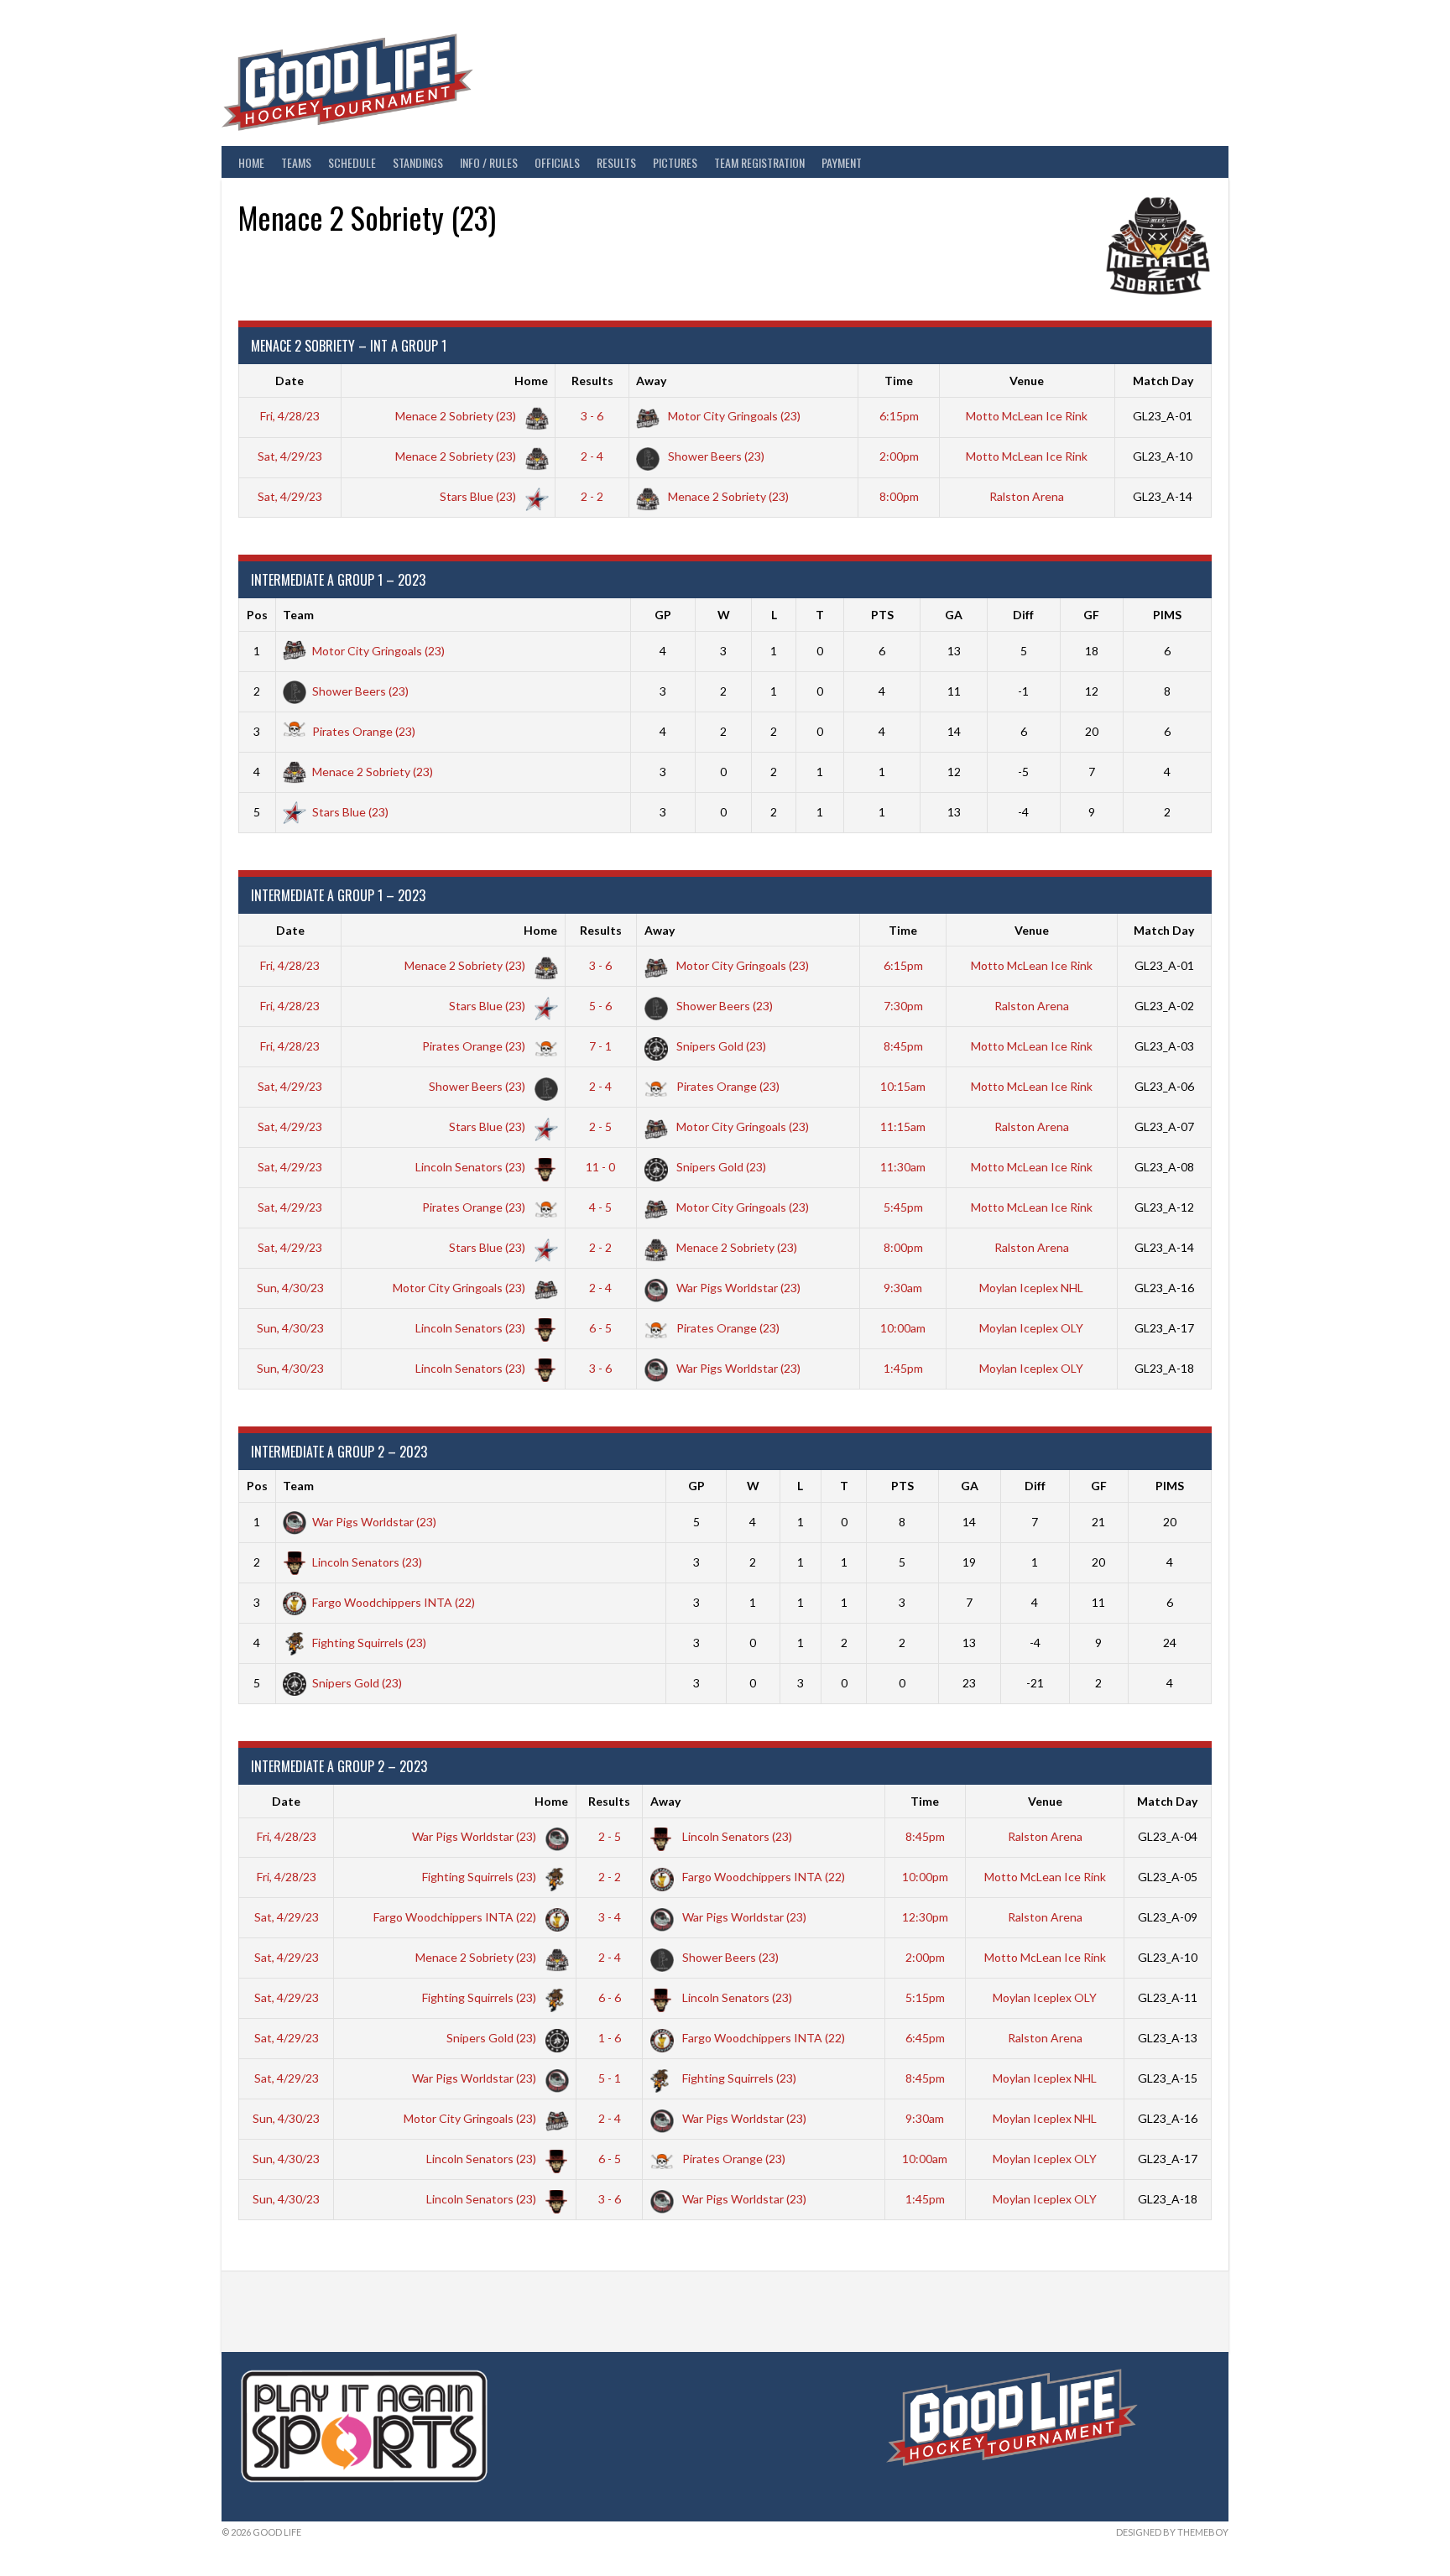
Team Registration (759, 162)
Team (298, 615)
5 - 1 (610, 2078)
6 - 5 (600, 1328)
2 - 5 (600, 1126)
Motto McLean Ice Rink (1027, 416)
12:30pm (925, 1917)
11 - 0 (600, 1167)
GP (663, 615)
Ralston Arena (1027, 496)
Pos (257, 615)
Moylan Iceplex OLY (1031, 1328)
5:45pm (903, 1207)
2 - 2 (592, 496)
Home (251, 162)
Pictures (675, 162)
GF (1091, 615)
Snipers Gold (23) (720, 1046)
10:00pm (925, 1877)
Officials (557, 162)
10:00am (903, 1328)
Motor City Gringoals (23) (733, 416)
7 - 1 (600, 1046)
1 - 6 (610, 2038)
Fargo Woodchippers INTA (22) (394, 1602)
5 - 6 (600, 1006)
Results (616, 162)
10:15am (903, 1086)
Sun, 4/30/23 (290, 1288)
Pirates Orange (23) (364, 731)
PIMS (1167, 615)
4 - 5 (600, 1207)
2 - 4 (592, 456)
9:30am (903, 1288)
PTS (882, 615)
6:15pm (899, 416)
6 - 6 (610, 1997)
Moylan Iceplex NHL (1031, 1288)
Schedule (352, 162)
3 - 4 (610, 1917)
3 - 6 (592, 416)
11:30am (903, 1167)
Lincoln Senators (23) (472, 1167)
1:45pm (903, 1368)
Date (289, 381)
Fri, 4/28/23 (290, 416)
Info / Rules (489, 162)
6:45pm (925, 2038)
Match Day (1163, 381)
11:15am (903, 1126)
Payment (842, 162)
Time (899, 381)
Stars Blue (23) (479, 496)
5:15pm (925, 1997)
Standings (418, 162)
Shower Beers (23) (715, 456)
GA (954, 615)
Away (651, 381)
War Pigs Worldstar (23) (737, 1288)
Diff (1023, 615)
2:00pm (899, 456)
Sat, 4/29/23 (290, 456)
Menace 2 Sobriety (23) (457, 416)
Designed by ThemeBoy (1172, 2532)
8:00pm (899, 496)
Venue (1027, 381)
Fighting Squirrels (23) (369, 1643)
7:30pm (903, 1006)
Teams (296, 162)
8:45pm (903, 1046)
